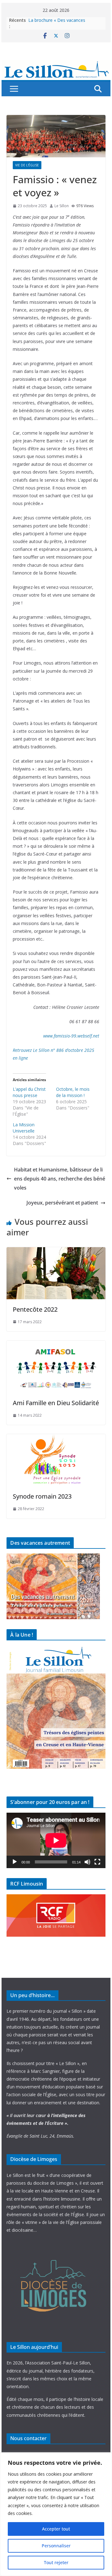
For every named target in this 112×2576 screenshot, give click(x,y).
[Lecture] (15, 1862)
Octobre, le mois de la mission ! (73, 1092)
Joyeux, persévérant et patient (62, 1203)
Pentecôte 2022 (35, 1309)
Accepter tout (56, 2529)
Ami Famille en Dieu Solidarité (56, 1403)
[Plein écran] (97, 1862)
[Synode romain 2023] (56, 1438)
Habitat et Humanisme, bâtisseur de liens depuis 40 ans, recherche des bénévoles (60, 1179)
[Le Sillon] (56, 64)
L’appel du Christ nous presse (29, 1092)
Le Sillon (62, 206)
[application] (56, 1840)
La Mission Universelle (24, 1128)
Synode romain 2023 (42, 1496)
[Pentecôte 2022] (56, 1252)
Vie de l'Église (27, 165)
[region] (56, 2514)
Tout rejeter (56, 2562)
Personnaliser (56, 2546)
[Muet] (87, 1862)
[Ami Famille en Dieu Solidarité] (56, 1345)
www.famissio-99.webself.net (71, 1036)
